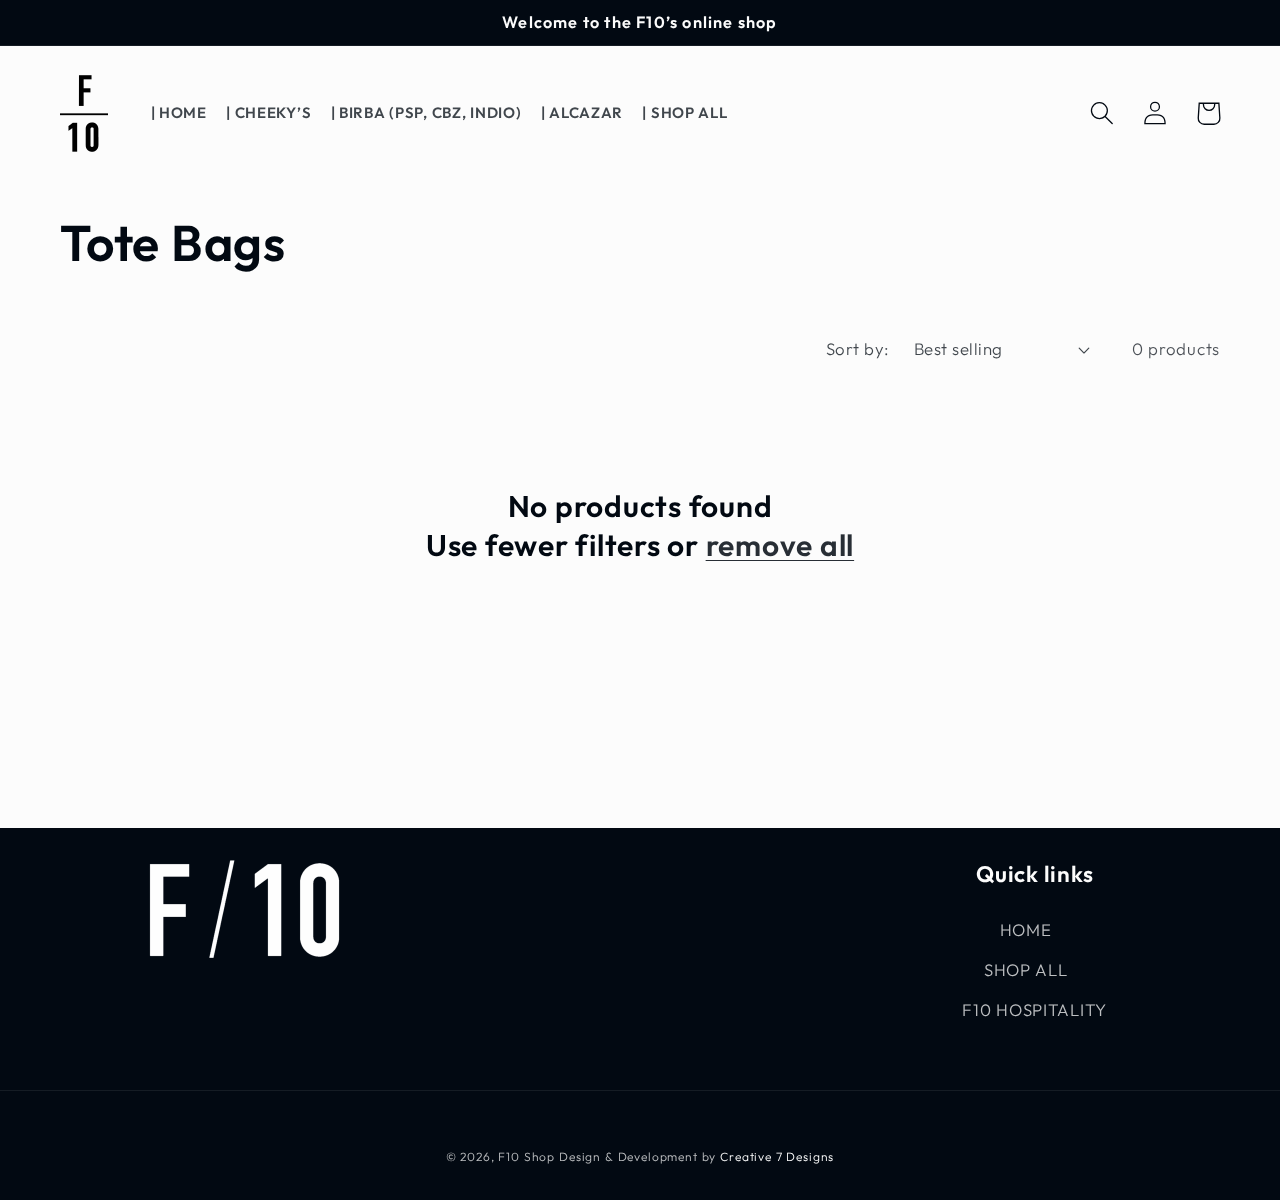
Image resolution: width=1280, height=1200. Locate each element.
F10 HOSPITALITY (1034, 1009)
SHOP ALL (1026, 969)
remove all (780, 545)
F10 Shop (526, 1156)
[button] (1102, 113)
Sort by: (858, 348)
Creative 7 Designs (777, 1156)
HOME (1026, 929)
